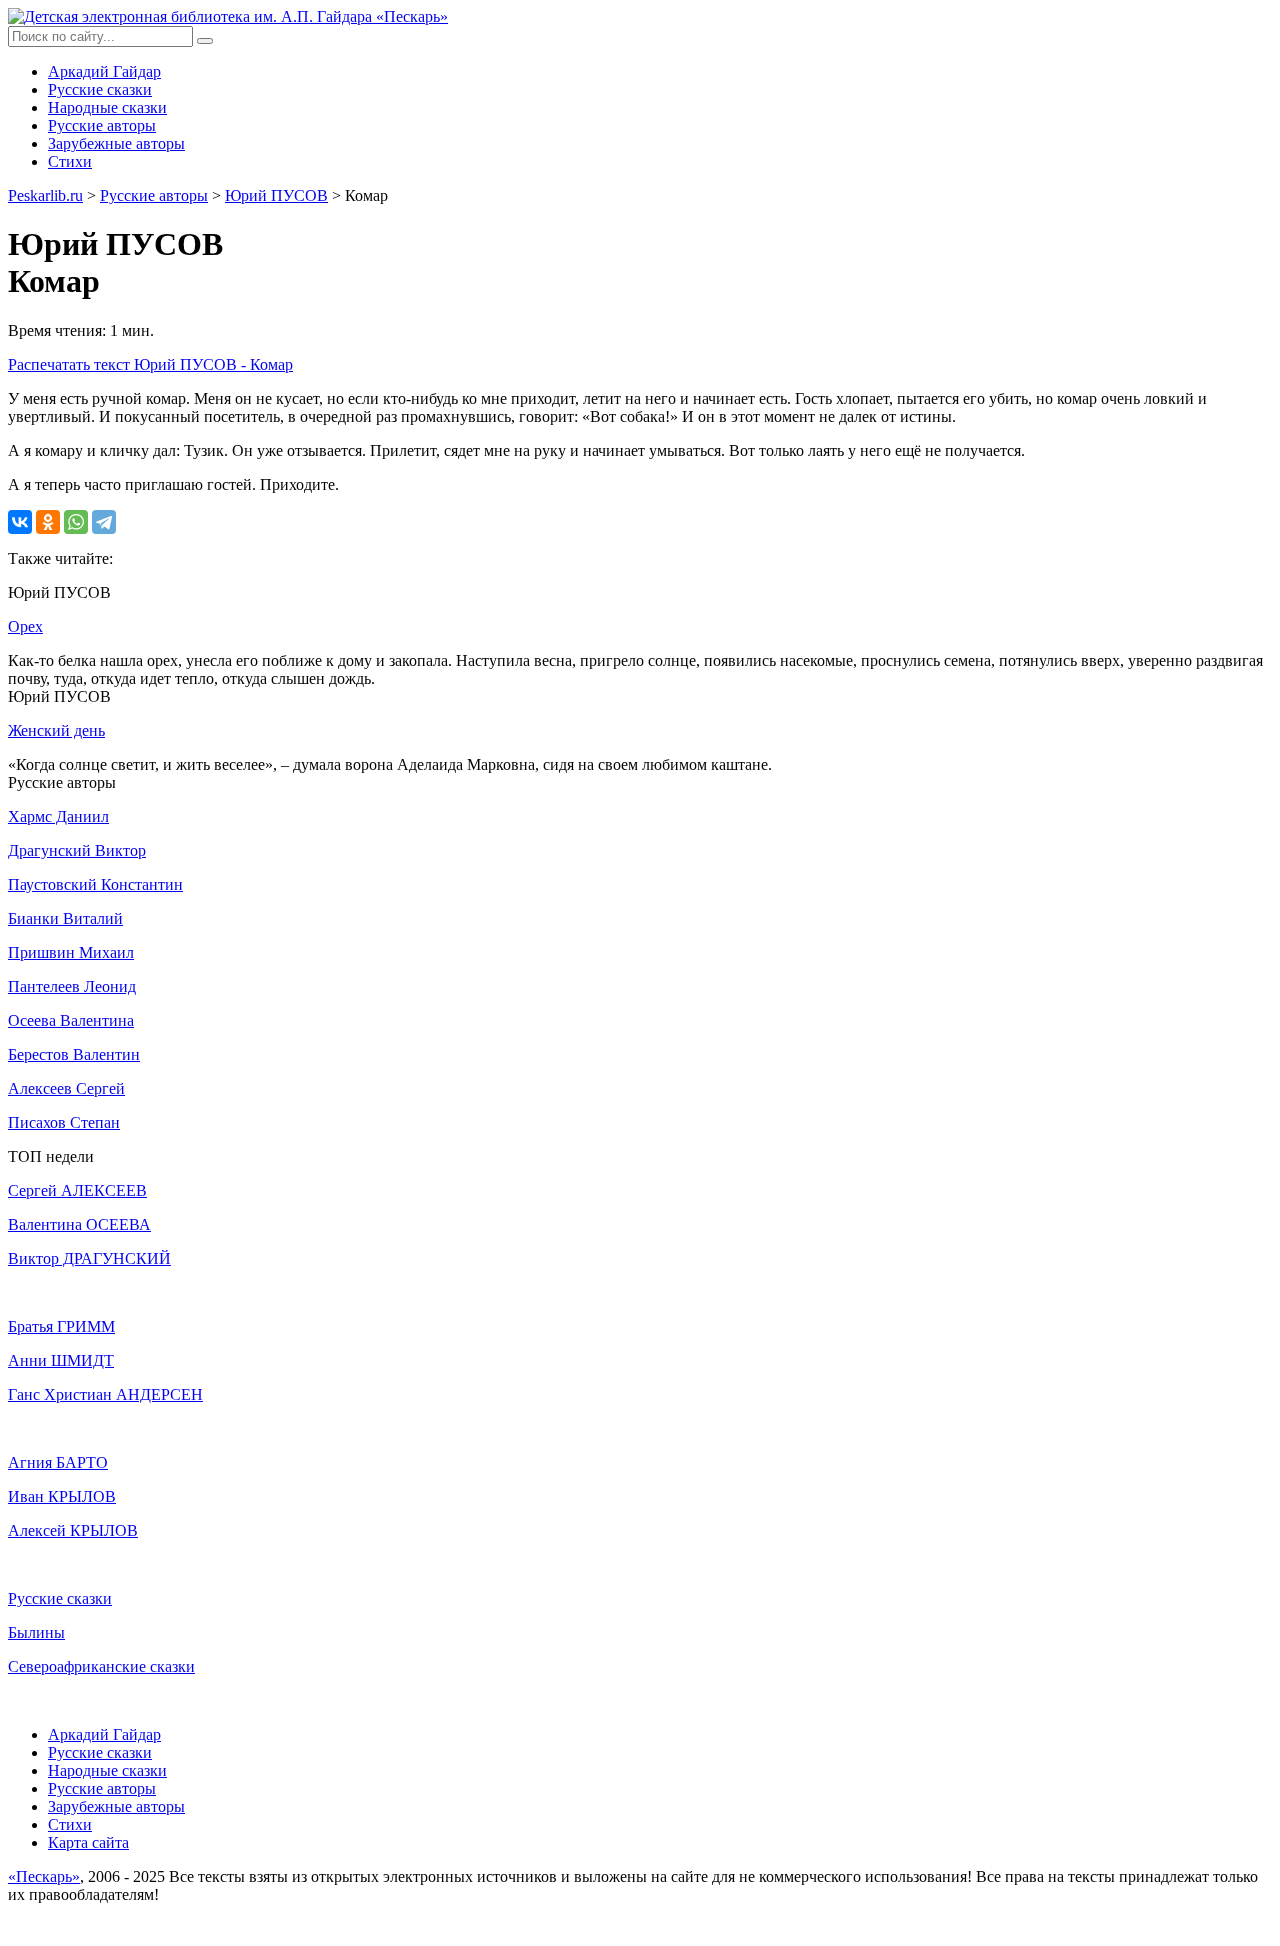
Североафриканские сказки (101, 1666)
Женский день (56, 730)
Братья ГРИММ (61, 1326)
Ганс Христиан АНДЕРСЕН (105, 1394)
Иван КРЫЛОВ (62, 1496)
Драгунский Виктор (77, 850)
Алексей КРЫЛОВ (73, 1530)
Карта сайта (88, 1842)
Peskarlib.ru (45, 195)
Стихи (70, 161)
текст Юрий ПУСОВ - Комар (150, 364)
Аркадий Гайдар (104, 71)
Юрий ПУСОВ (276, 195)
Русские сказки (100, 89)
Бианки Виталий (65, 918)
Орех (25, 626)
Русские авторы (102, 125)
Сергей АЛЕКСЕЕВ (77, 1190)
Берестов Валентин (74, 1054)
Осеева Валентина (71, 1020)
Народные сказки (107, 107)
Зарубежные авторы (116, 143)
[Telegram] (104, 522)
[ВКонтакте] (20, 522)
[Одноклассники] (48, 522)
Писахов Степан (64, 1122)
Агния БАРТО (58, 1462)
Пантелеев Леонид (72, 986)
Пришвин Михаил (71, 952)
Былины (36, 1632)
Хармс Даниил (58, 816)
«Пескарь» (44, 1876)
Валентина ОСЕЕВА (79, 1224)
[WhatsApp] (76, 522)
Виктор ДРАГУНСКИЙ (89, 1258)
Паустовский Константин (95, 884)
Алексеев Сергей (66, 1088)
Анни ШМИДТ (61, 1360)
